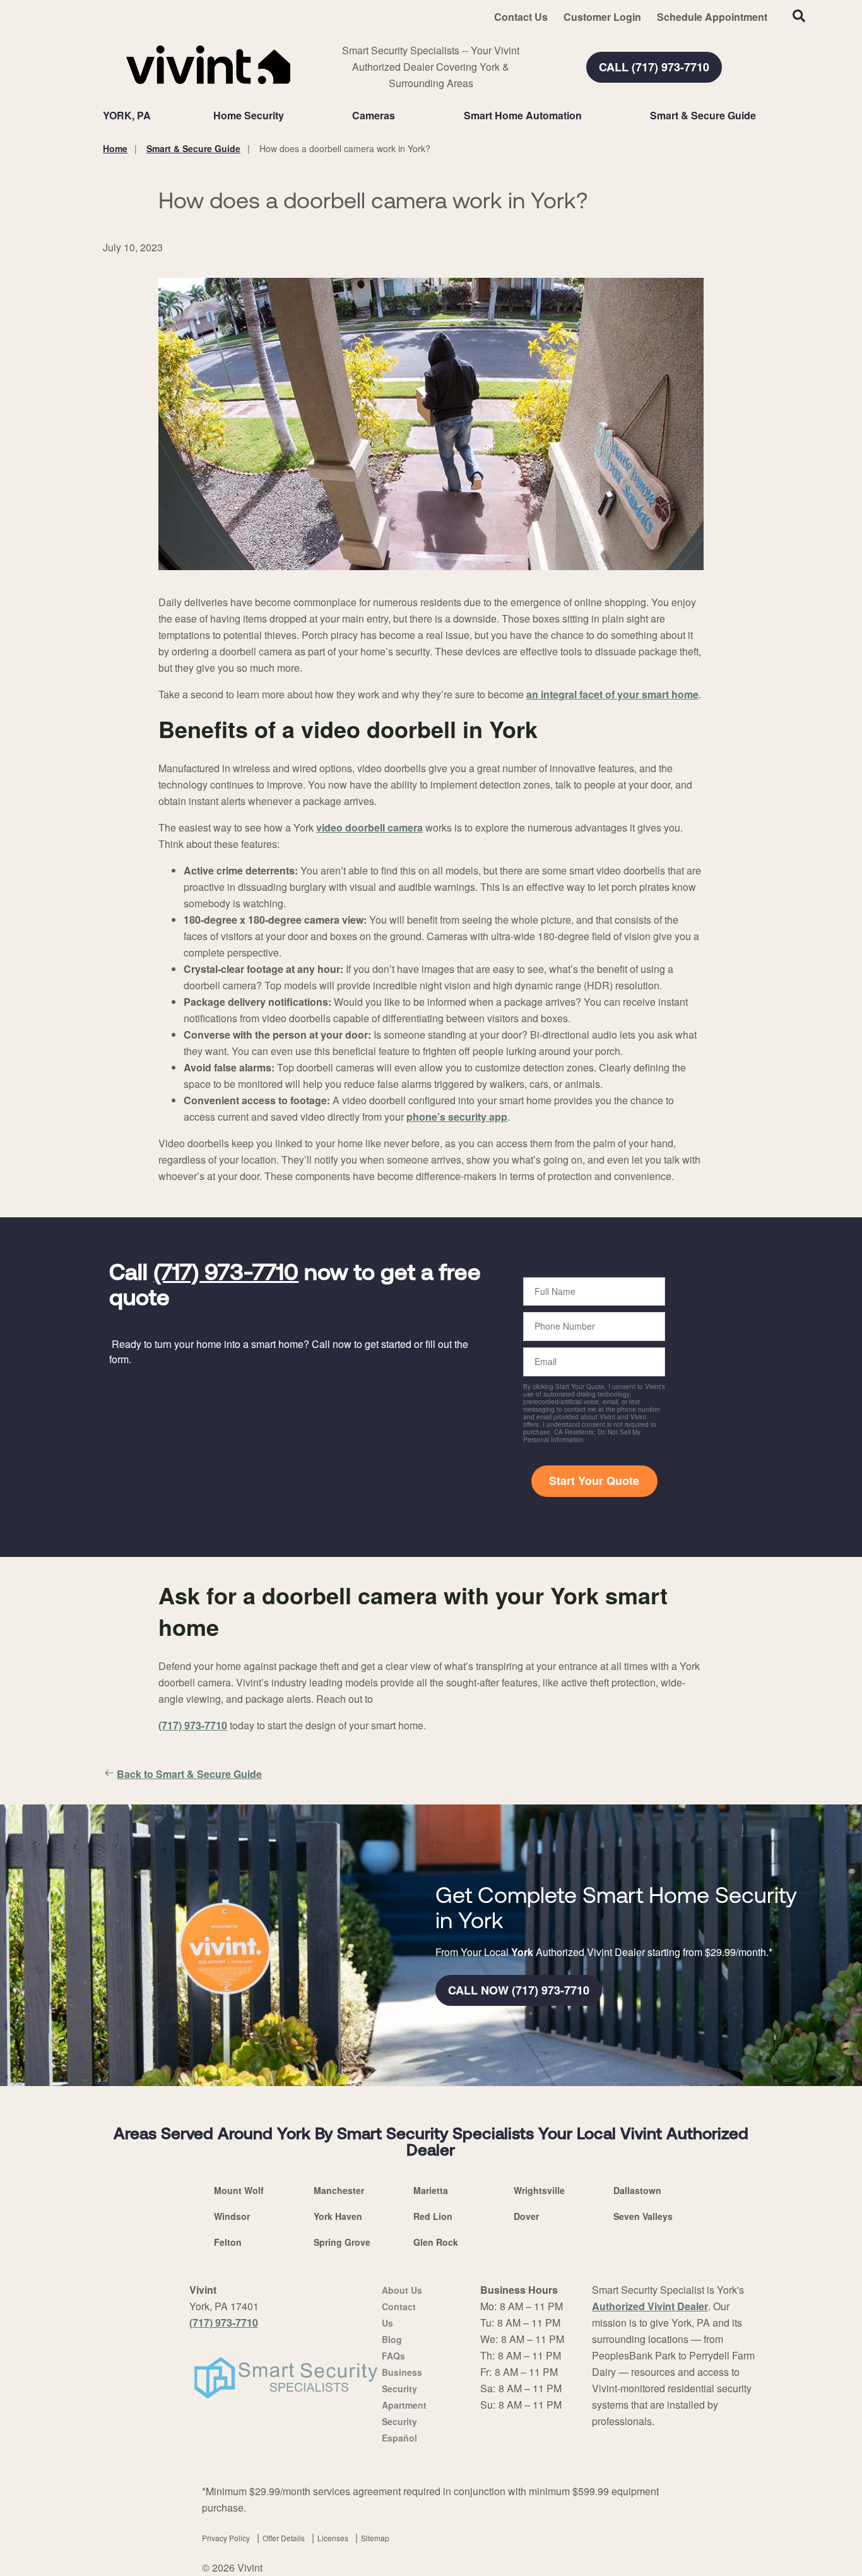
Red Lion (433, 2216)
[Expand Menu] (290, 116)
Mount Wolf (239, 2190)
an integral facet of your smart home (612, 694)
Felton (228, 2242)
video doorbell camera (369, 827)
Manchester (339, 2190)
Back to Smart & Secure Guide (189, 1774)
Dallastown (637, 2190)
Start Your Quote (594, 1481)
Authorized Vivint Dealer (650, 2306)
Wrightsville (539, 2190)
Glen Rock (436, 2242)
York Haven (338, 2216)
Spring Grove (342, 2242)
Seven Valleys (643, 2216)
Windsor (232, 2216)
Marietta (431, 2190)
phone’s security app (457, 1117)
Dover (526, 2216)
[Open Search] (799, 16)
